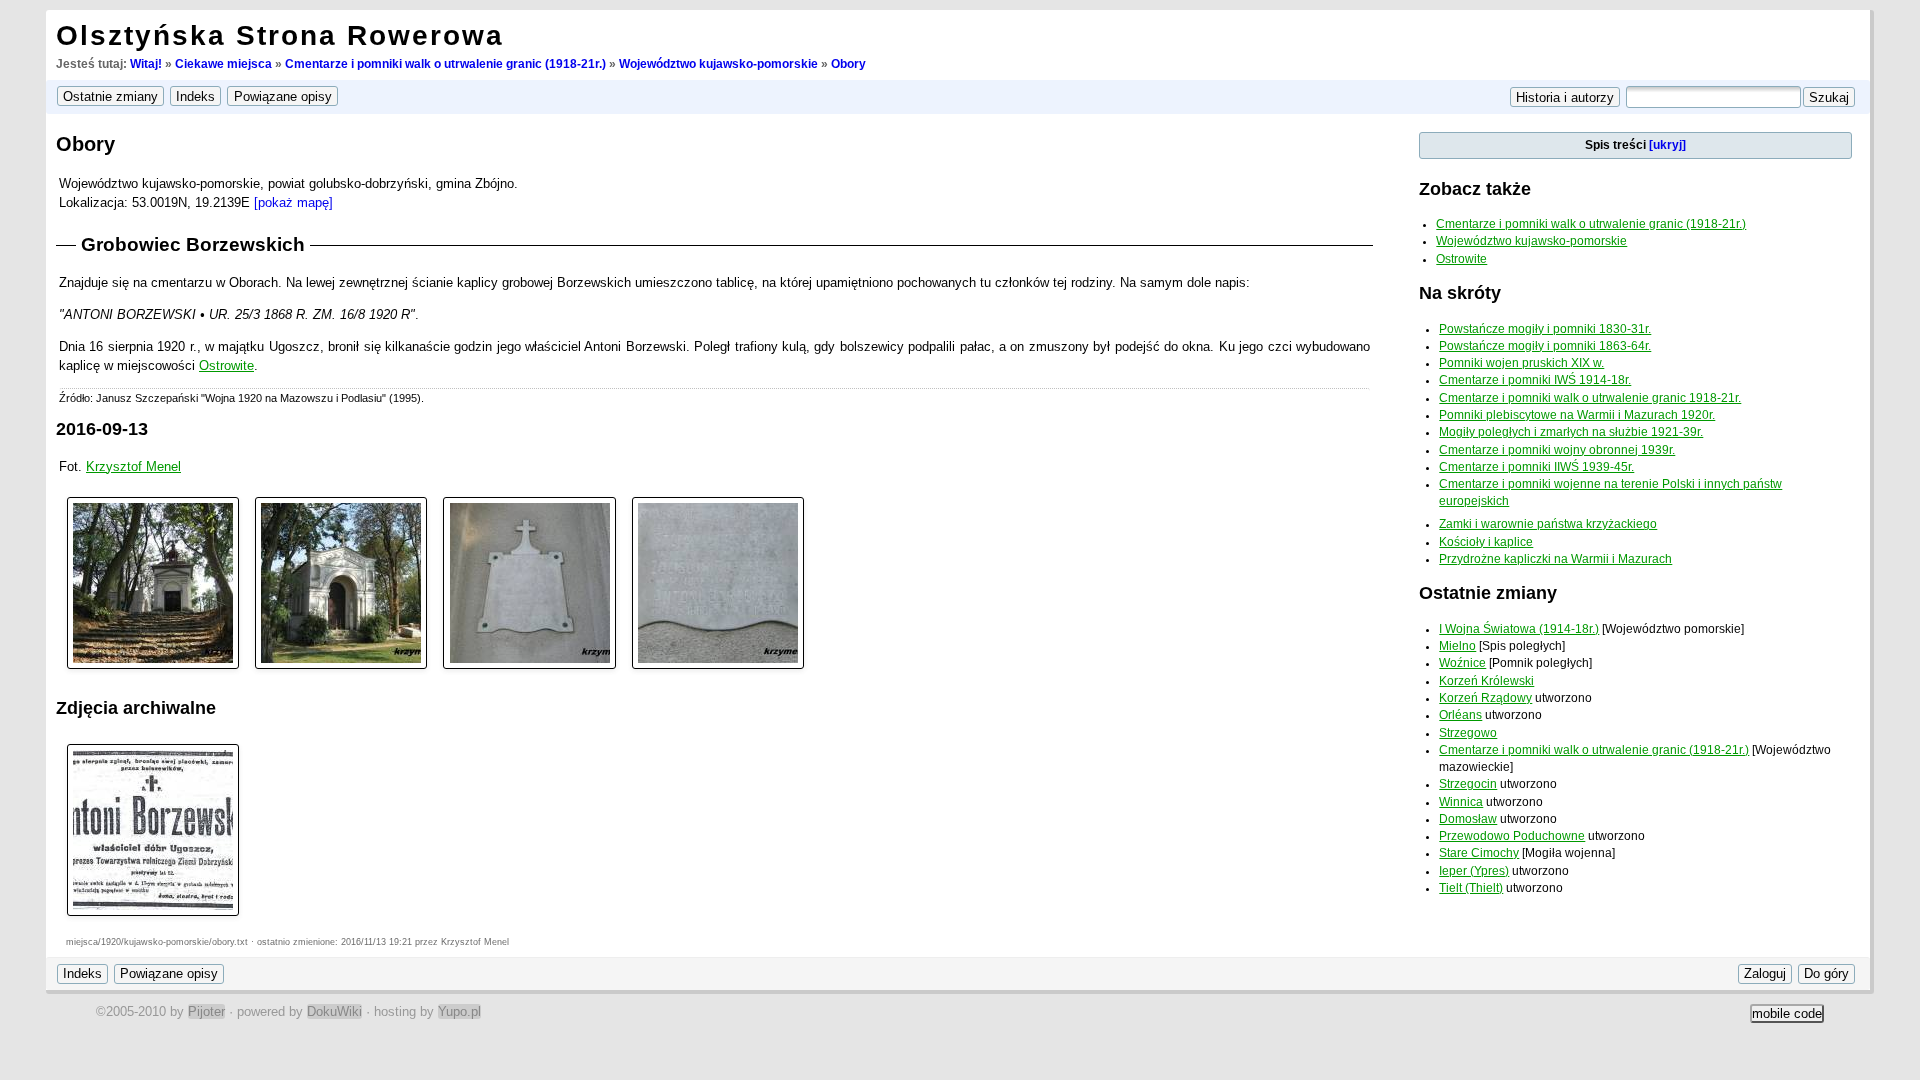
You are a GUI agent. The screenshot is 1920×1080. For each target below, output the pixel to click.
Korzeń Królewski (1486, 681)
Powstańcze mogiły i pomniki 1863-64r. (1545, 346)
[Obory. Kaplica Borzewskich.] (341, 581)
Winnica (1461, 802)
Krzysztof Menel (133, 466)
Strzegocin (1468, 784)
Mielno (1457, 646)
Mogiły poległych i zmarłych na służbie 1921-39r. (1571, 432)
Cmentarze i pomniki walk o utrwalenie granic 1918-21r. (1590, 398)
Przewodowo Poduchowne (1512, 836)
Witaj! (146, 64)
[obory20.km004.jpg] (718, 581)
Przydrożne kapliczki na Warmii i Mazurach (1555, 559)
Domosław (1468, 819)
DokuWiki (334, 1011)
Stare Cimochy (1479, 853)
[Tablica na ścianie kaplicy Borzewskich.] (529, 581)
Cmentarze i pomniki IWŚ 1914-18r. (1535, 380)
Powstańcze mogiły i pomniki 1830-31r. (1545, 329)
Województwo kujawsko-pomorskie (718, 64)
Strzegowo (1468, 733)
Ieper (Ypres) (1474, 871)
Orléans (1460, 715)
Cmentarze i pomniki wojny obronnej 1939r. (1557, 450)
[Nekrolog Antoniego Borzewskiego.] (153, 828)
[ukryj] (1667, 145)
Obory (848, 64)
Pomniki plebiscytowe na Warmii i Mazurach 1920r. (1577, 415)
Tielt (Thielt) (1471, 888)
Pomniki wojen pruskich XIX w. (1521, 363)
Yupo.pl (459, 1011)
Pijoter (206, 1011)
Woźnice (1462, 663)
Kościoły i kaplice (1486, 542)
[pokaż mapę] (293, 202)
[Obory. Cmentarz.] (153, 581)
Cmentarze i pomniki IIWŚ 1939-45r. (1536, 467)
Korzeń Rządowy (1485, 698)
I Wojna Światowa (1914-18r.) (1519, 629)
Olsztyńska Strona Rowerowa (280, 35)
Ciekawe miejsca (223, 64)
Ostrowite (226, 365)
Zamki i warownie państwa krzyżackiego (1548, 524)
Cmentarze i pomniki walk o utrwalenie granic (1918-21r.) (445, 64)
